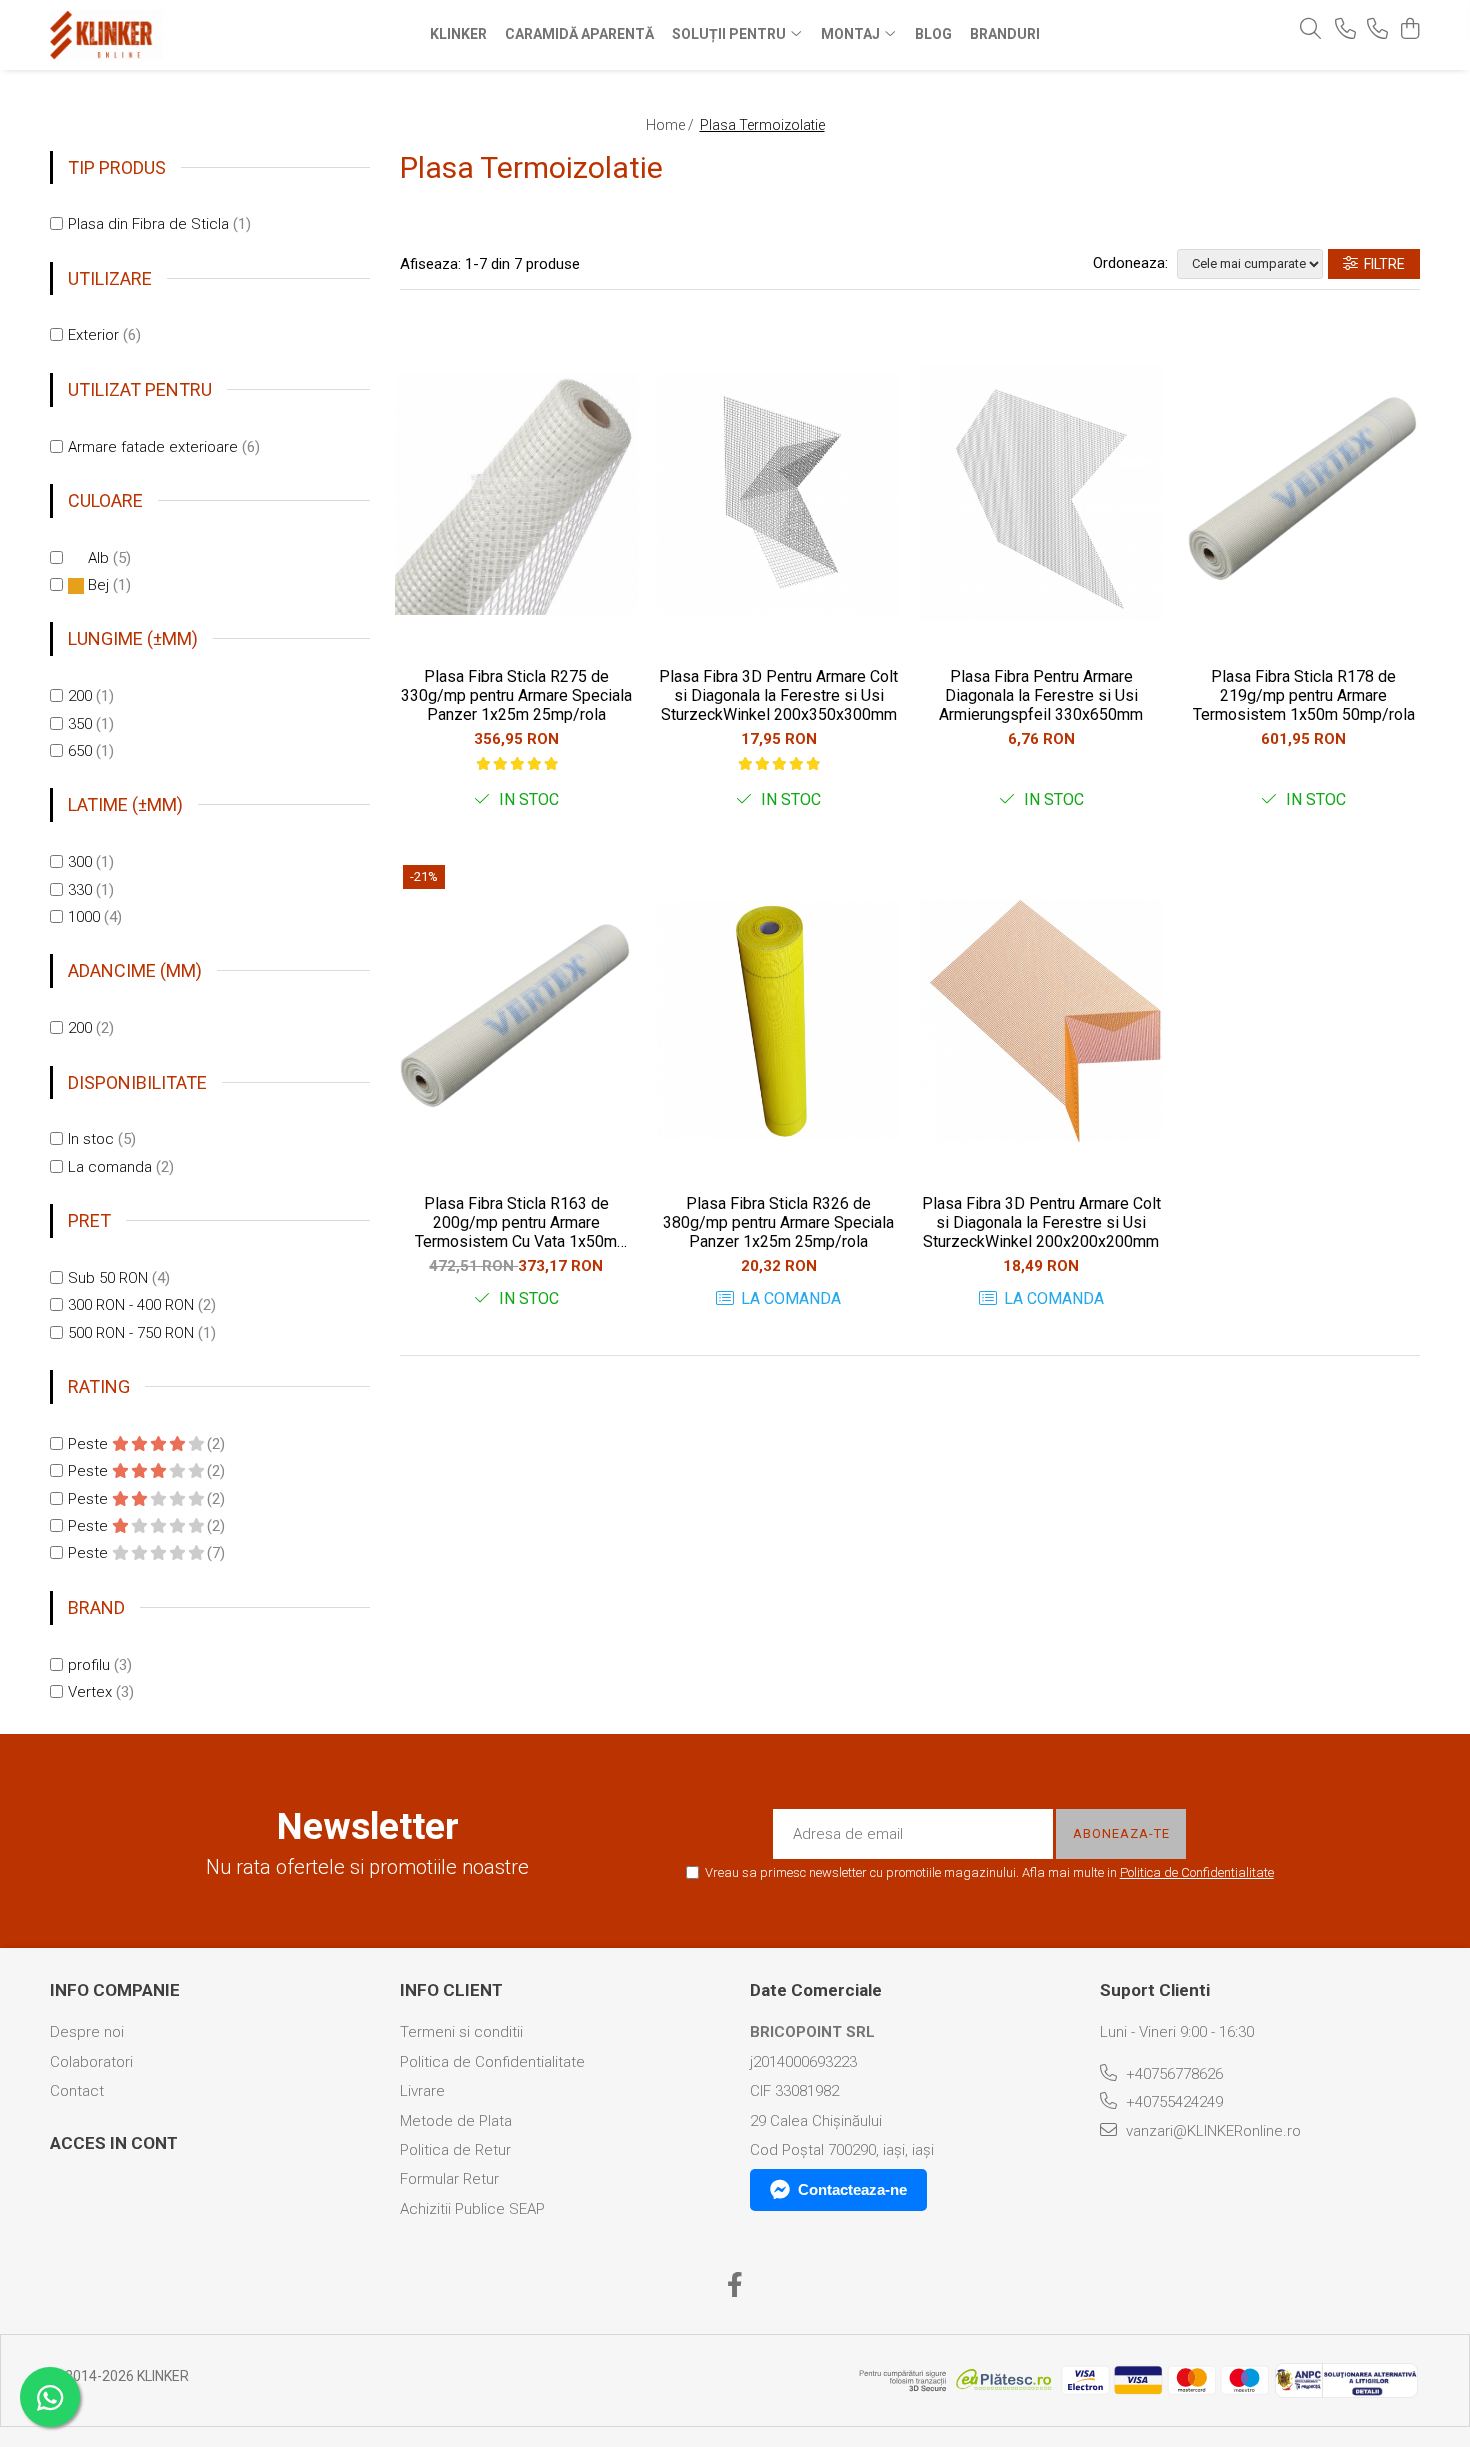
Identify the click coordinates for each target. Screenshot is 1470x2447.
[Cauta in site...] (1310, 30)
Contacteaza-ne (852, 2189)
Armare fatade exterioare (153, 447)
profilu (89, 1665)
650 (80, 751)
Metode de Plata (456, 2121)
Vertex (90, 1692)
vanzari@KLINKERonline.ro (1211, 2131)
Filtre (1381, 264)
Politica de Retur (455, 2150)
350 (80, 724)
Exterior (93, 335)
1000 (84, 917)
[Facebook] (735, 2286)
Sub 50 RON (108, 1278)
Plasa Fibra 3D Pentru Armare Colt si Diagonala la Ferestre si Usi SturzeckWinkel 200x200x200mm (1041, 1222)
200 (80, 696)
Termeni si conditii (461, 2032)
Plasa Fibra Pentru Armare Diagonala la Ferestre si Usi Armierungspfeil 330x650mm (1041, 695)
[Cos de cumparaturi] (1409, 30)
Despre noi (87, 2032)
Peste (90, 1444)
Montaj (852, 34)
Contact (77, 2091)
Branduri (1005, 34)
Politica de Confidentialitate (1197, 1872)
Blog (933, 34)
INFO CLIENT (451, 1990)
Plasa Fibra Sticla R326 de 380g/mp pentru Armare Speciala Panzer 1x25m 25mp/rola (778, 1222)
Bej (98, 585)
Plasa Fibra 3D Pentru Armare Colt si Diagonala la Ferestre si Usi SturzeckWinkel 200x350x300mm (778, 695)
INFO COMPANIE (115, 1990)
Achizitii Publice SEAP (472, 2209)
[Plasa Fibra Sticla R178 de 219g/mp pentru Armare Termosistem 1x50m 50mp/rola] (1304, 493)
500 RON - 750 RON (131, 1333)
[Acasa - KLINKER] (175, 35)
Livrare (422, 2091)
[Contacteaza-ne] (1345, 30)
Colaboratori (91, 2062)
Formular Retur (449, 2179)
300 (80, 862)
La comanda (110, 1167)
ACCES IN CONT (114, 2143)
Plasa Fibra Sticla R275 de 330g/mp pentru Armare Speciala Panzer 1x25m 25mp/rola (516, 695)
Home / (671, 125)
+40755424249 (1172, 2102)
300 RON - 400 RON (131, 1305)
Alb (98, 558)
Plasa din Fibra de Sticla (148, 224)
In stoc (91, 1139)
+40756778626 (1172, 2074)
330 (80, 890)
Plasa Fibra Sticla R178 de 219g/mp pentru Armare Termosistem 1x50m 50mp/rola (1304, 695)
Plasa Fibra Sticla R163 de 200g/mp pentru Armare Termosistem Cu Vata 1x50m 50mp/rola (516, 1222)
